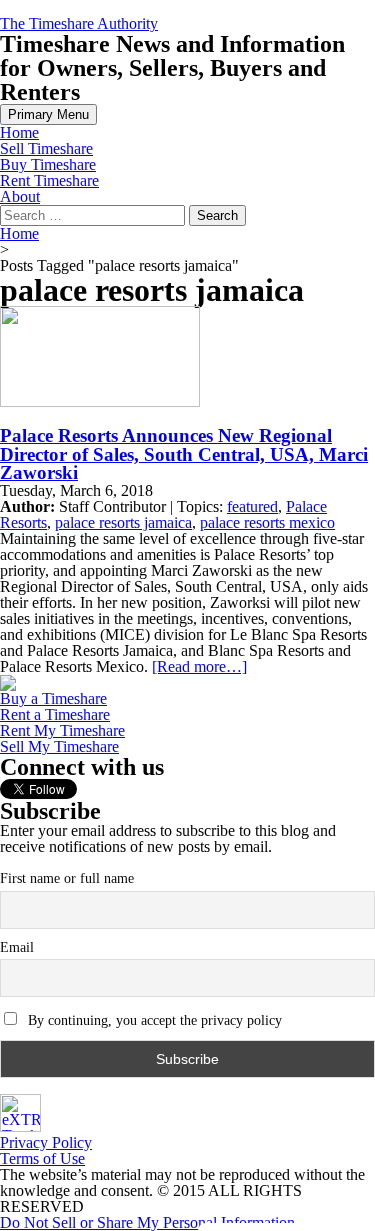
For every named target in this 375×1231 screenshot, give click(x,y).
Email (17, 947)
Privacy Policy (46, 1142)
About (20, 196)
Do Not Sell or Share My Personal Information (147, 1222)
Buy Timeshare (48, 164)
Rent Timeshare (49, 180)
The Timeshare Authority (79, 23)
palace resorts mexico (267, 522)
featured (252, 506)
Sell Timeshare (46, 148)
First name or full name (67, 878)
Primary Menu (48, 114)
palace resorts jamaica (123, 522)
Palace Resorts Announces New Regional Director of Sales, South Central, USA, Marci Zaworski (184, 454)
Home (19, 132)
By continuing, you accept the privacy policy (153, 1020)
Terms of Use (42, 1158)
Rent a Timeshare (55, 714)
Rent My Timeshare (62, 730)
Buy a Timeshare (53, 698)
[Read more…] (199, 666)
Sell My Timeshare (59, 746)
